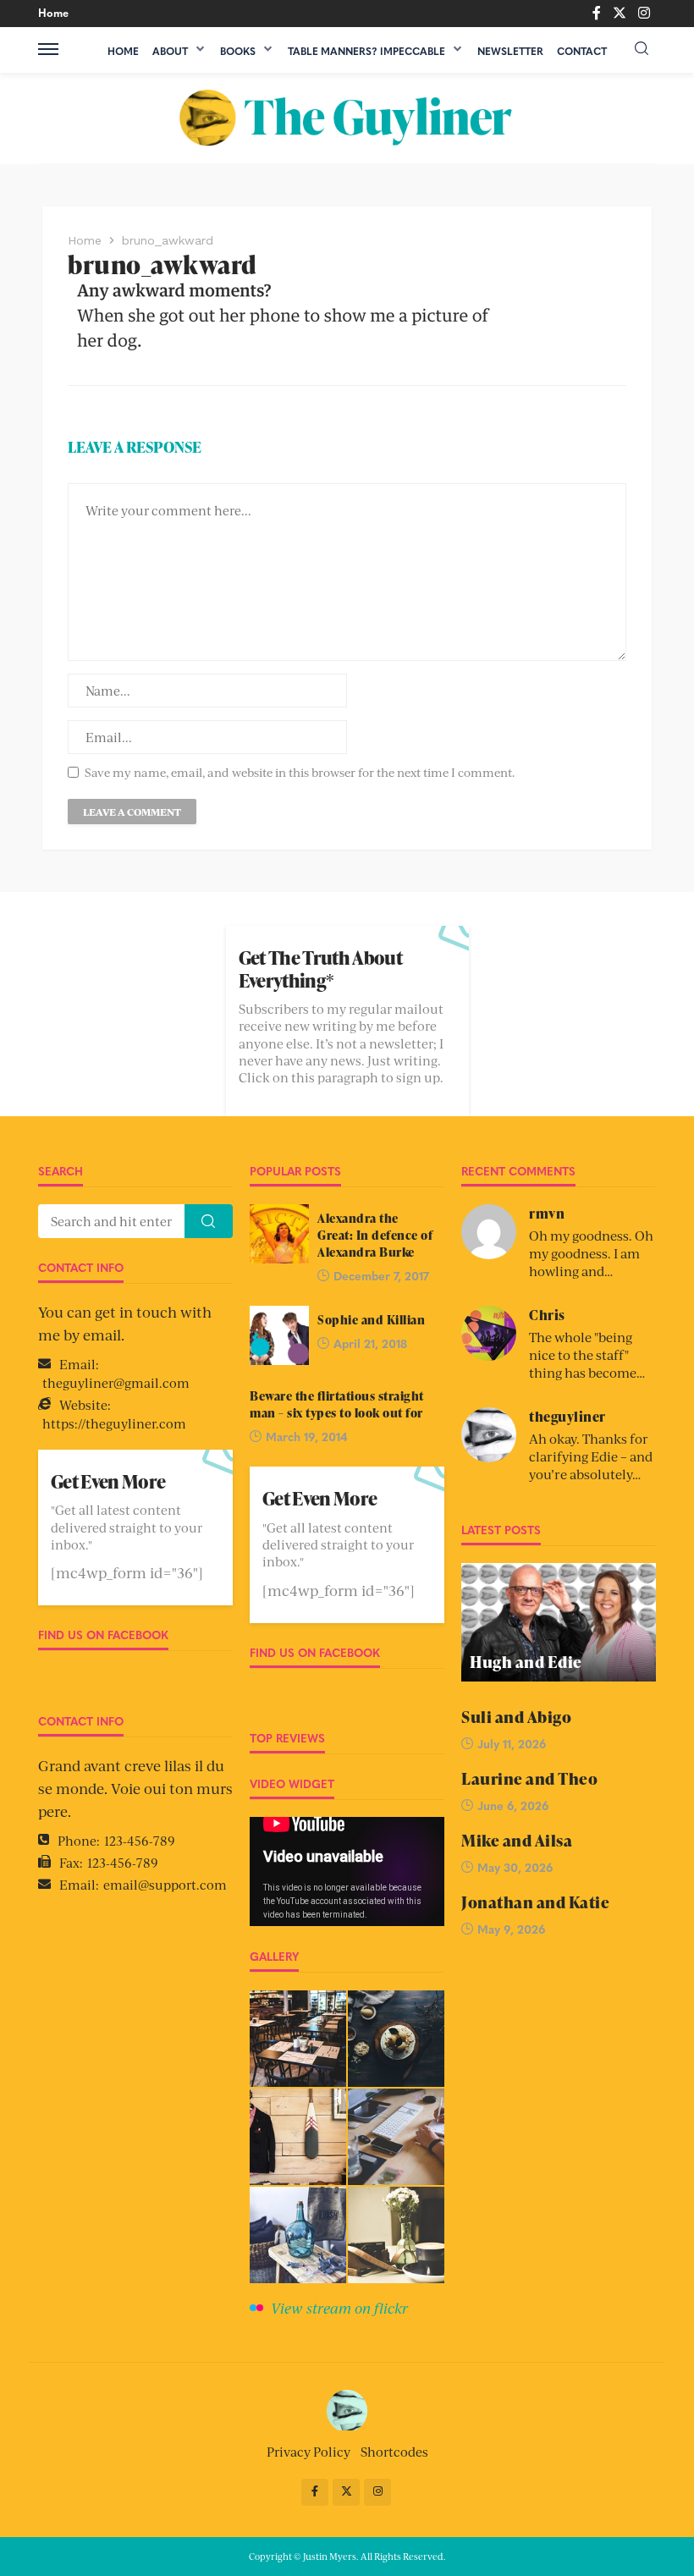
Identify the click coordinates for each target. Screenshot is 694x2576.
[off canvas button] (48, 49)
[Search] (642, 49)
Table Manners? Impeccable (366, 51)
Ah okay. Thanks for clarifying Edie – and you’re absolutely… (591, 1456)
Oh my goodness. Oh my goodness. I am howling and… (591, 1253)
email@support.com (165, 1884)
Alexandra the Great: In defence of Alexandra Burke (375, 1235)
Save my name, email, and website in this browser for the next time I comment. (300, 772)
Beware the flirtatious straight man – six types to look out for (337, 1404)
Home (53, 12)
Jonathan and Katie (535, 1903)
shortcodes (394, 2451)
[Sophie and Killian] (279, 1335)
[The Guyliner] (347, 118)
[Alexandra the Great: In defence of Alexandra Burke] (279, 1234)
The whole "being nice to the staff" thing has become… (587, 1354)
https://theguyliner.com (114, 1423)
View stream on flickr (339, 2308)
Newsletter (510, 51)
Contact (582, 51)
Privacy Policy (308, 2451)
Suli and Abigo (516, 1717)
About (170, 51)
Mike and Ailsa (517, 1841)
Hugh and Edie (526, 1662)
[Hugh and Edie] (559, 1622)
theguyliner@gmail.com (116, 1382)
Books (238, 51)
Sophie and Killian (371, 1319)
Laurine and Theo (529, 1779)
